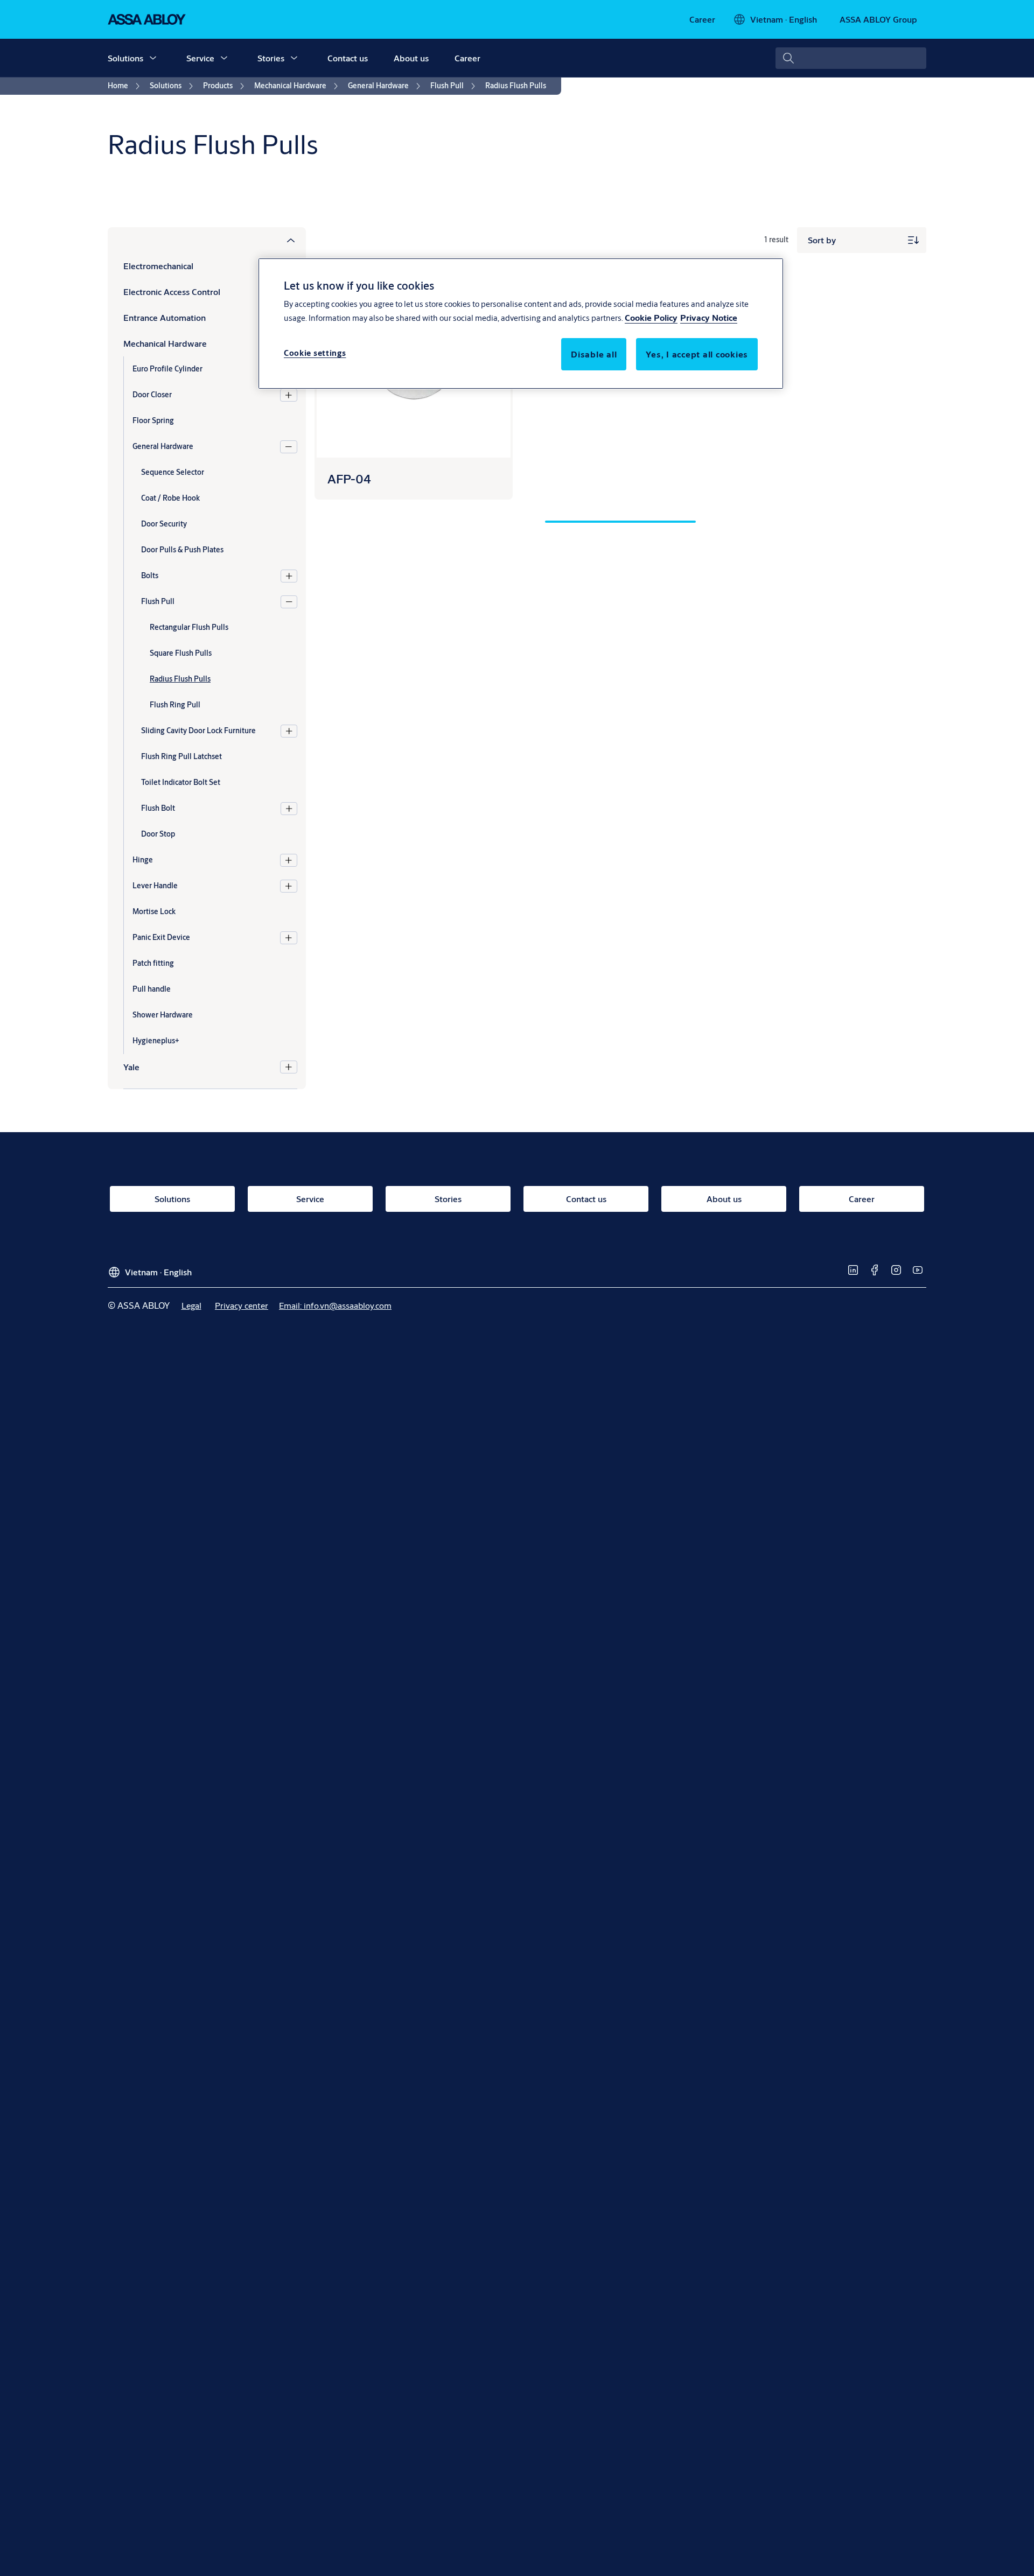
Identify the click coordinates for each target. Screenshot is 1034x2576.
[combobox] (851, 58)
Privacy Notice (709, 317)
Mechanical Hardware (165, 343)
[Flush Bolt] (289, 809)
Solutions (125, 58)
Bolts (150, 575)
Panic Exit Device (161, 937)
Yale (131, 1067)
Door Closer (152, 395)
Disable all (594, 354)
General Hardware (163, 446)
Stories (271, 58)
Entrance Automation (165, 317)
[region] (521, 324)
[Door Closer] (289, 395)
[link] (702, 19)
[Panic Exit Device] (289, 938)
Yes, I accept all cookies (697, 354)
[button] (153, 58)
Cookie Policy (651, 317)
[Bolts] (289, 576)
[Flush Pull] (289, 602)
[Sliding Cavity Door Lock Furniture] (289, 731)
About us (411, 58)
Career (467, 58)
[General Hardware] (289, 447)
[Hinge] (289, 860)
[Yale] (289, 1067)
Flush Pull (158, 601)
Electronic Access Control (172, 292)
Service (200, 58)
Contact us (348, 58)
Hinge (143, 860)
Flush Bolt (158, 808)
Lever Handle (155, 886)
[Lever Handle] (289, 886)
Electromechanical (158, 266)
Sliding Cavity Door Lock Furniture (198, 731)
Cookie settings (315, 353)
